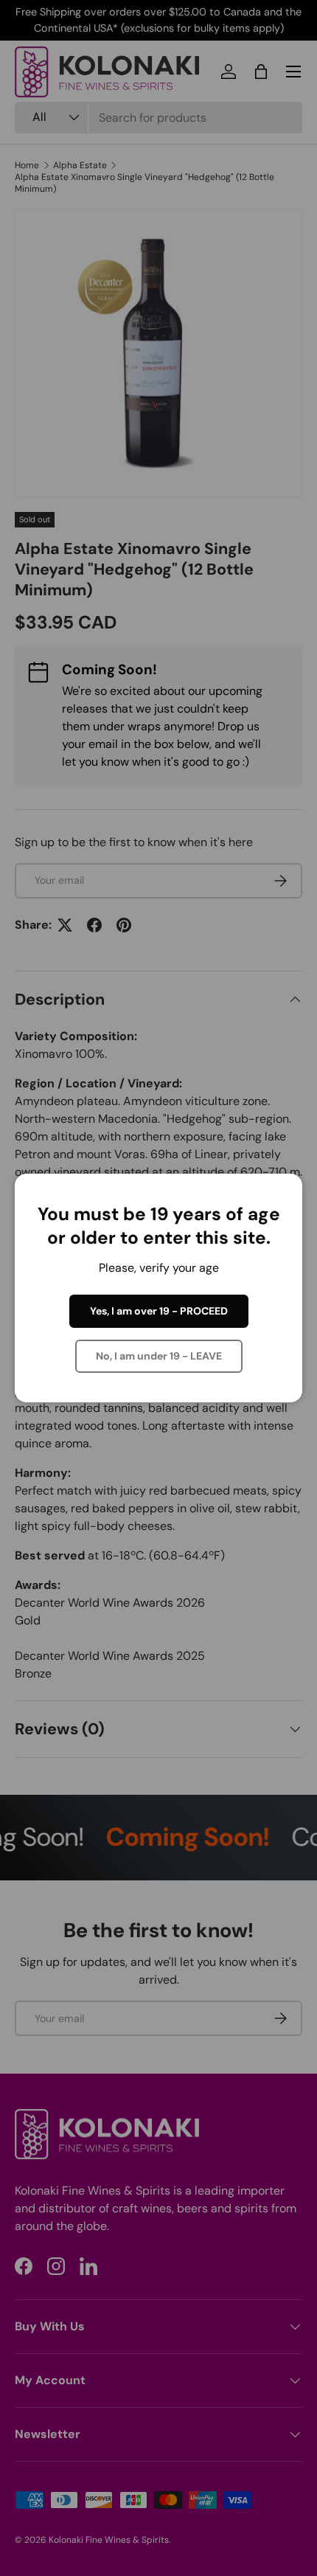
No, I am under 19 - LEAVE (159, 1356)
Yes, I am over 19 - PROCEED (159, 1311)
